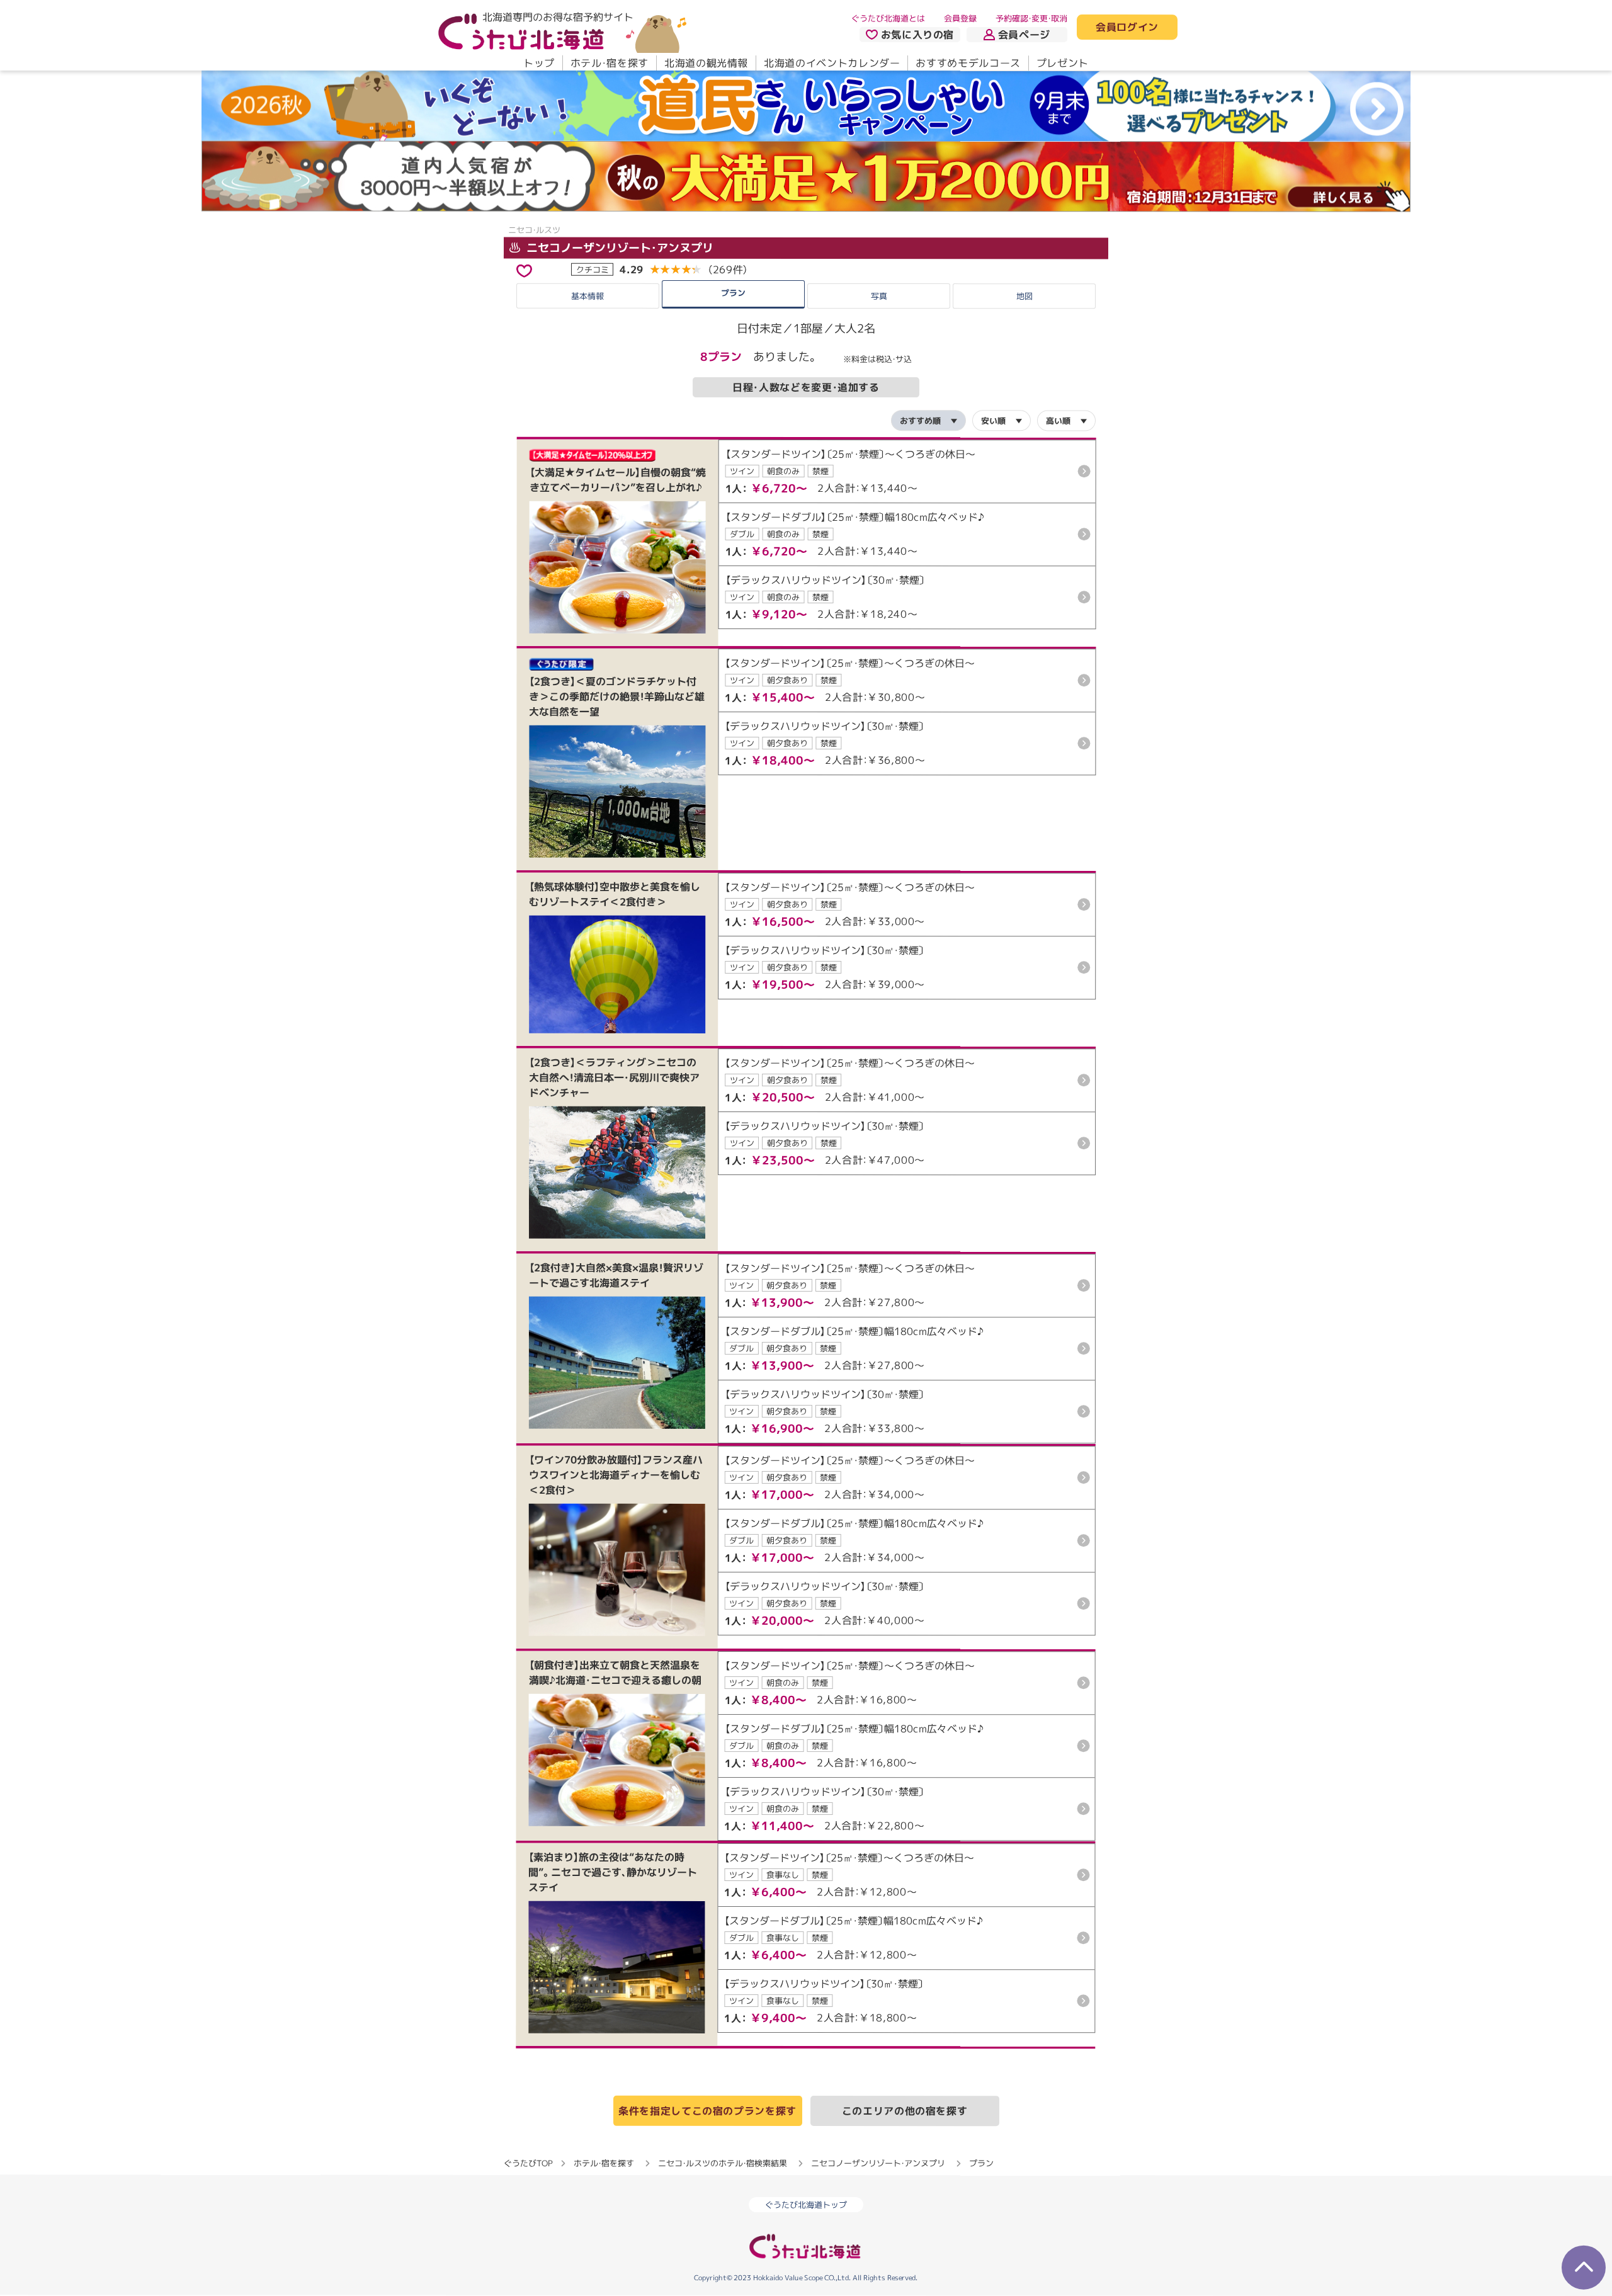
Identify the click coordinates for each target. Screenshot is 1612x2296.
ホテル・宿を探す (610, 63)
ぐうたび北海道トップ (806, 2205)
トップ (539, 63)
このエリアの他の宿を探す (905, 2111)
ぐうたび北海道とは (888, 18)
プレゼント (1063, 63)
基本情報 (587, 295)
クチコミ (593, 269)
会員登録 (960, 18)
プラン (733, 292)
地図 (1025, 296)
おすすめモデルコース (968, 63)
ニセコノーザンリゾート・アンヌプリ (618, 248)
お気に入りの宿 (917, 35)
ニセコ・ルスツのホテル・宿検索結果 (723, 2163)
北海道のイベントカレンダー (832, 63)
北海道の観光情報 (706, 63)
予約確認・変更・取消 (1031, 18)
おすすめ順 (920, 421)
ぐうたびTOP (528, 2163)
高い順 (1058, 421)
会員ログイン (1127, 28)
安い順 (993, 421)
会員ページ (1024, 35)
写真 (878, 296)
